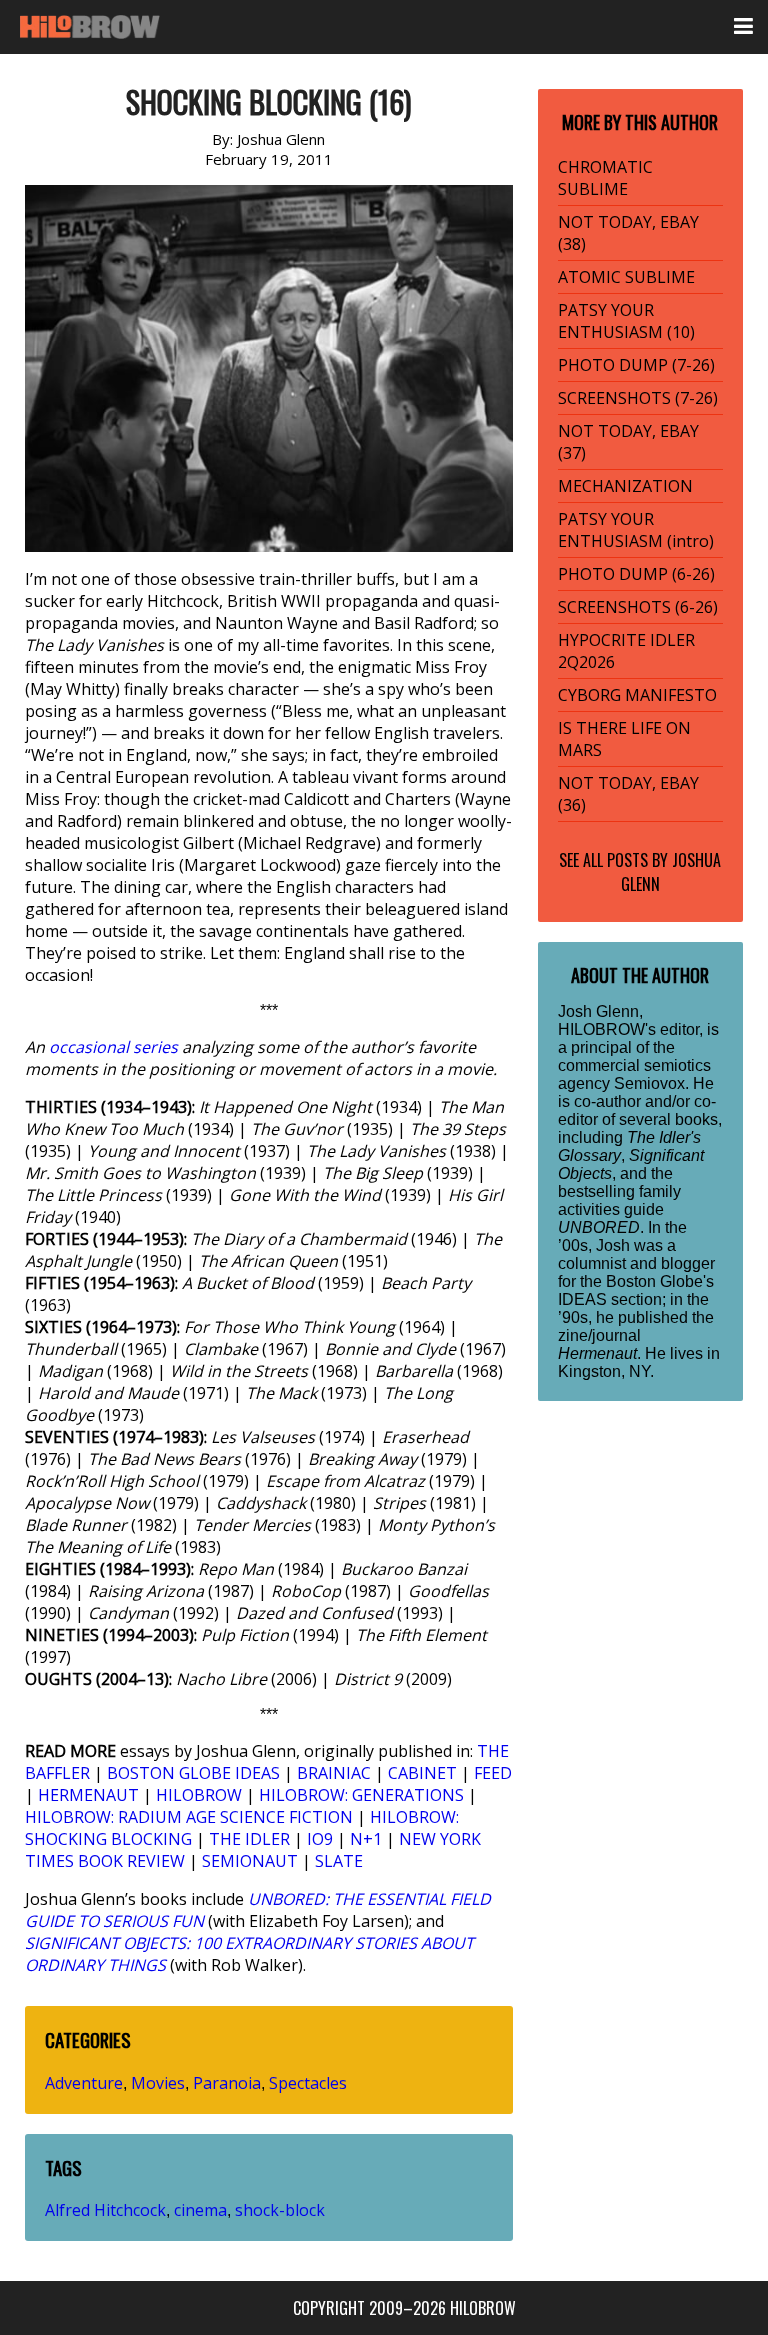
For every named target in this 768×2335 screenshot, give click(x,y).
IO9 (320, 1839)
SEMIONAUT (250, 1861)
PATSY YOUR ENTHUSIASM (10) (626, 321)
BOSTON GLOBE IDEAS (193, 1773)
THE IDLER (249, 1839)
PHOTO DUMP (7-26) (636, 365)
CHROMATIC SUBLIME (605, 178)
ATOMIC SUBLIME (626, 277)
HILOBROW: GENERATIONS (361, 1795)
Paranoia (227, 2083)
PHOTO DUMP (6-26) (636, 574)
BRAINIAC (334, 1773)
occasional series (113, 1047)
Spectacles (308, 2083)
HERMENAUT (88, 1795)
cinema (200, 2210)
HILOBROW (199, 1795)
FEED (493, 1773)
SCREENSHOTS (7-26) (638, 398)
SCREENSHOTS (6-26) (638, 607)
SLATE (339, 1861)
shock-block (280, 2210)
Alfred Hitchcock (105, 2210)
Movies (158, 2083)
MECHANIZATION (625, 486)
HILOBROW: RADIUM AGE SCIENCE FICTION (189, 1817)
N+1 (366, 1839)
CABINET (422, 1773)
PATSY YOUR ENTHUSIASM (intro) (636, 530)
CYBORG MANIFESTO (637, 695)
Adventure (84, 2083)
